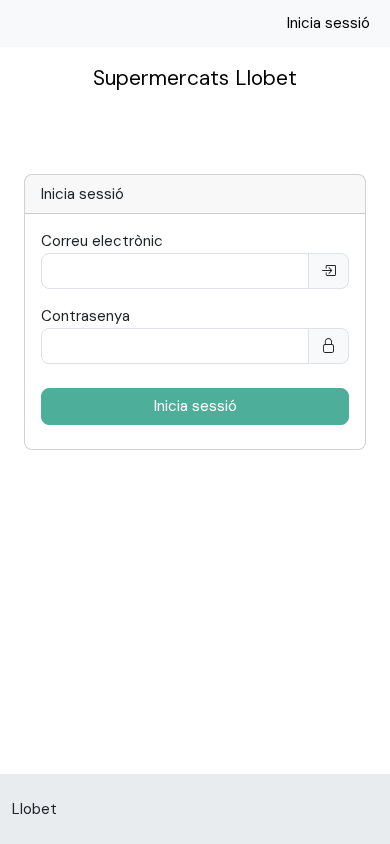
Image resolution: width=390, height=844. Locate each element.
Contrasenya (85, 316)
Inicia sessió (328, 23)
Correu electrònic (102, 241)
